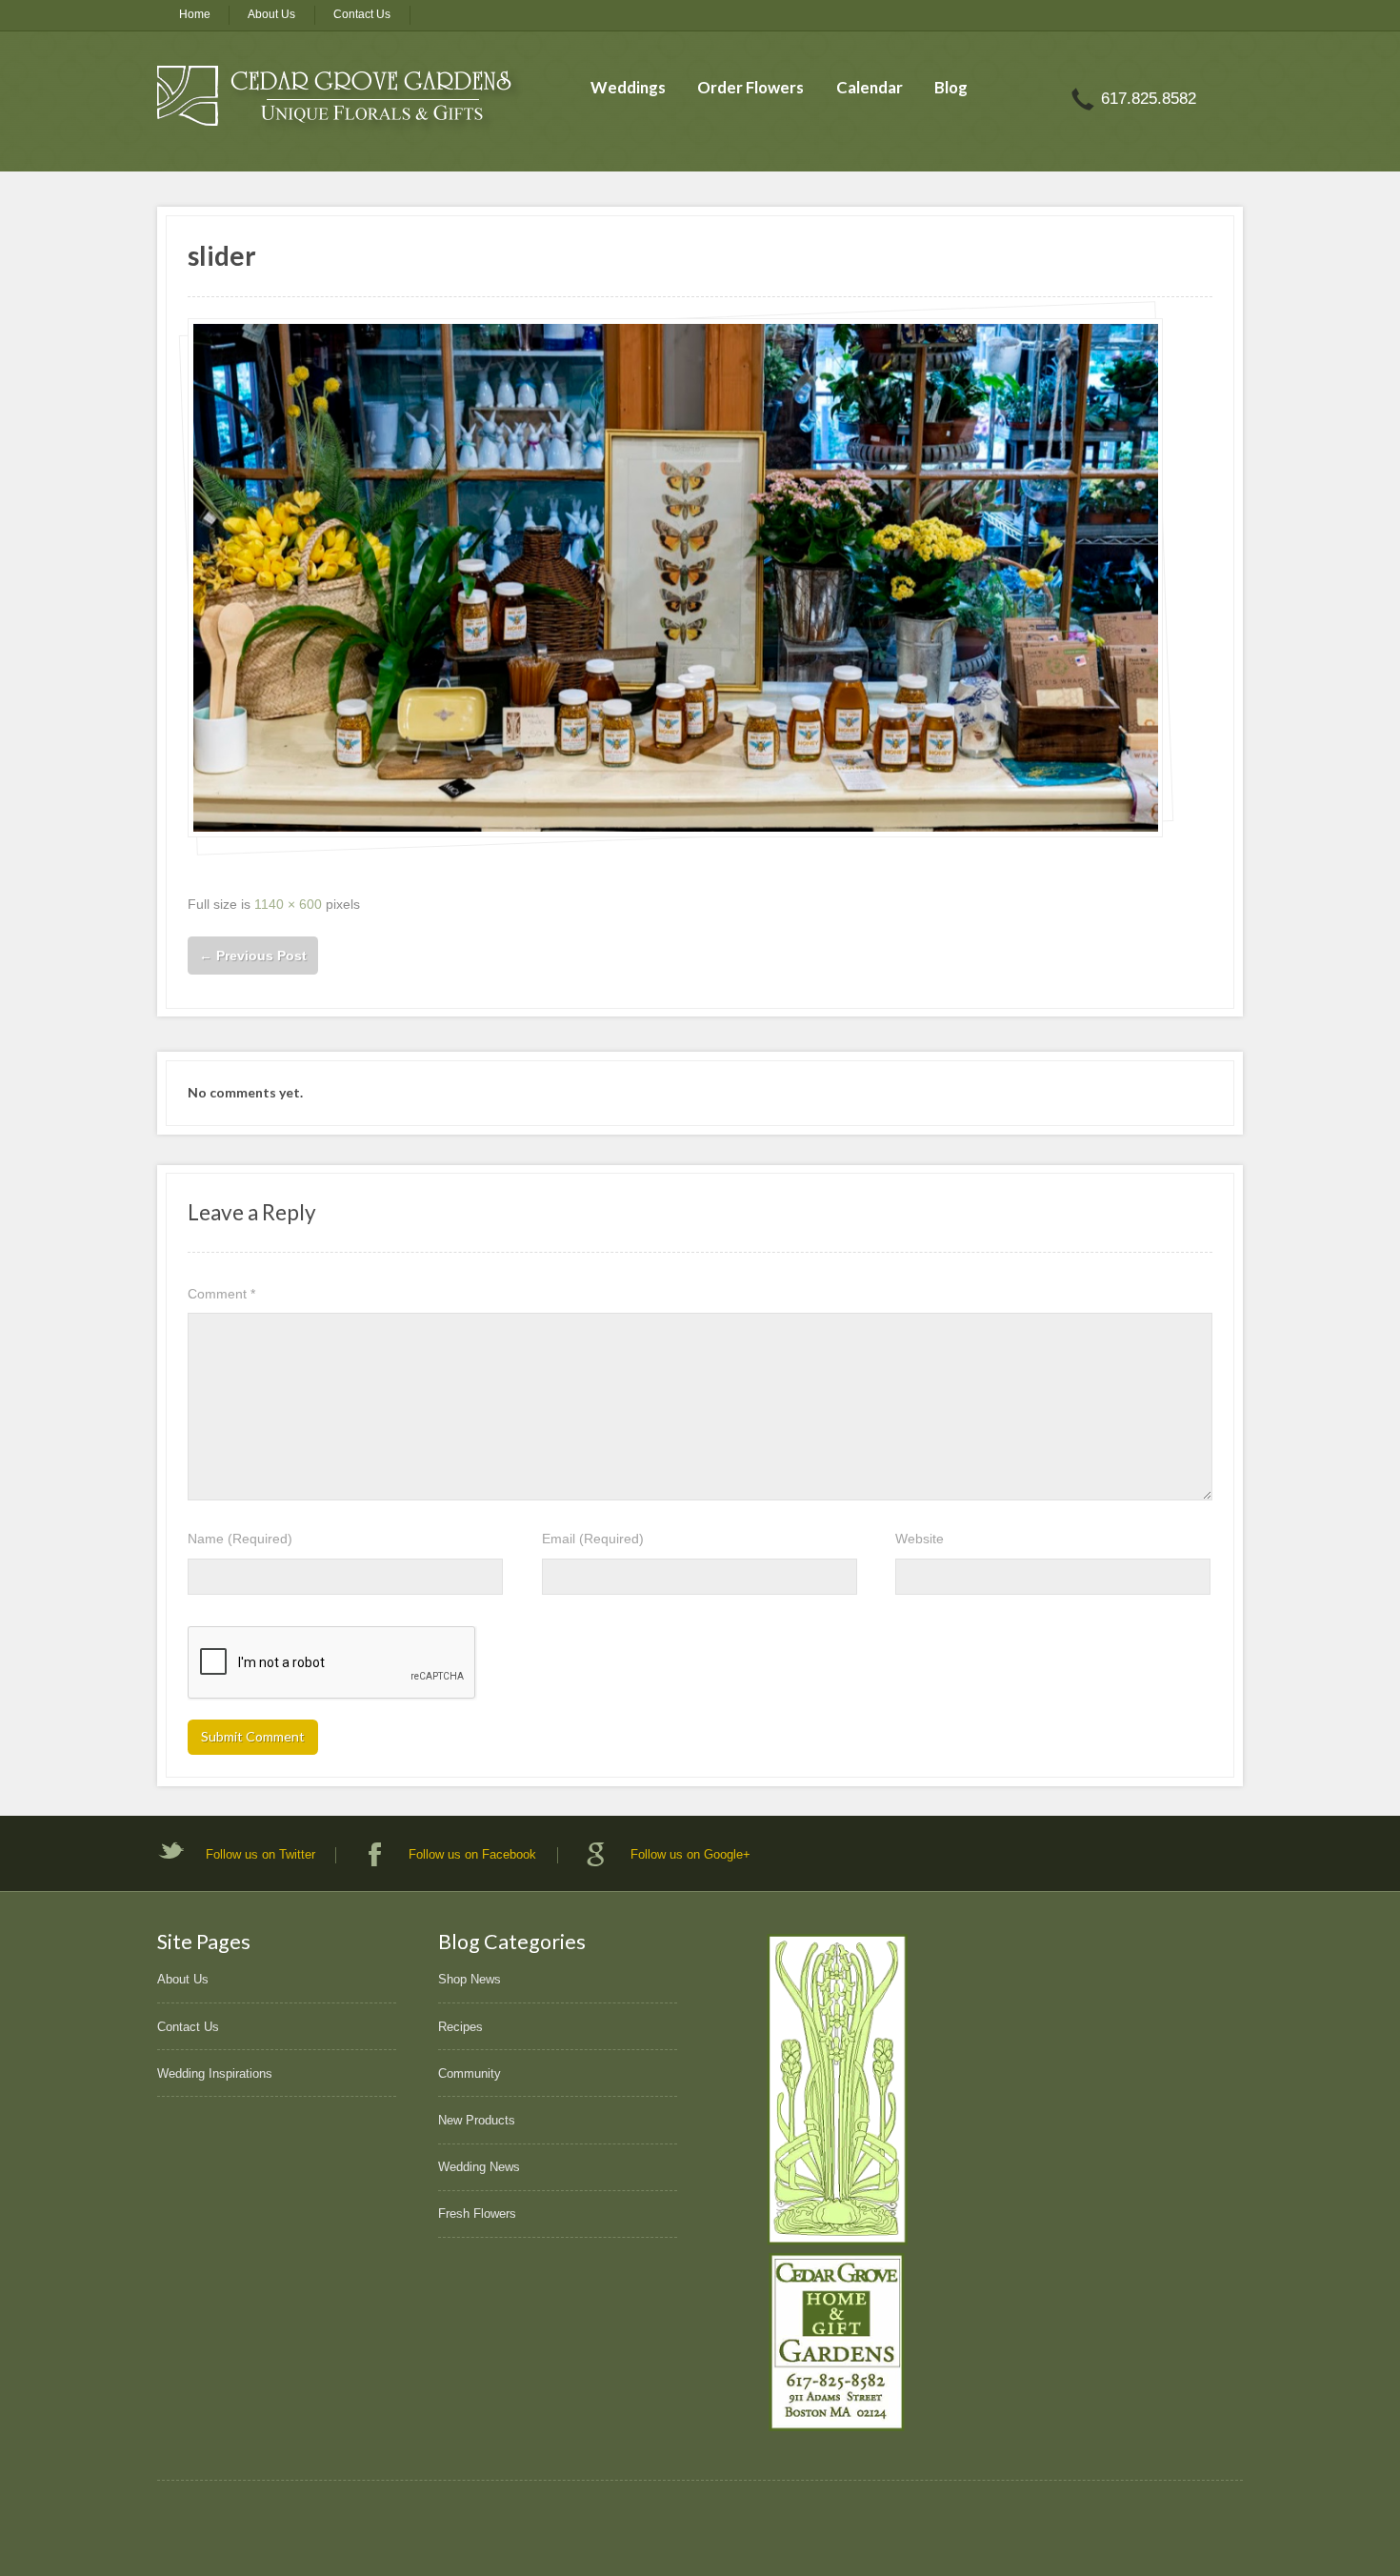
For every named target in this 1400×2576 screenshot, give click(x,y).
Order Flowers (750, 87)
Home (195, 14)
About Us (271, 14)
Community (470, 2073)
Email (593, 1539)
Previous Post (253, 956)
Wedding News (479, 2167)
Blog (951, 87)
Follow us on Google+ (690, 1854)
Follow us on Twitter (260, 1854)
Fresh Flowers (477, 2214)
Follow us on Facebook (472, 1854)
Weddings (628, 87)
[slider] (675, 577)
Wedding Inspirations (215, 2073)
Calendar (870, 87)
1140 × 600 (288, 904)
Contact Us (362, 14)
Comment (221, 1294)
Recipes (460, 2027)
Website (920, 1539)
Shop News (470, 1979)
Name (240, 1539)
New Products (477, 2120)
